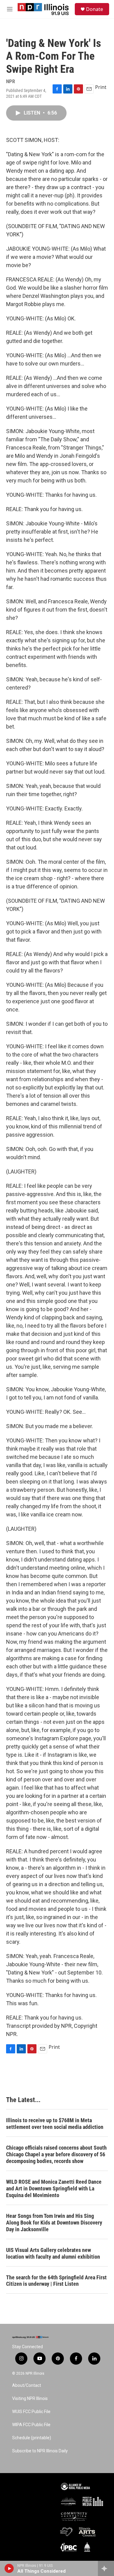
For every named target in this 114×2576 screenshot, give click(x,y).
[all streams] (106, 2568)
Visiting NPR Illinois (30, 2399)
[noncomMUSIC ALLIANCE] (68, 2501)
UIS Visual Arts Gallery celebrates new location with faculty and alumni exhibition (53, 2253)
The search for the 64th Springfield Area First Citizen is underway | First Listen (56, 2281)
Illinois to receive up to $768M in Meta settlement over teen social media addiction (55, 2124)
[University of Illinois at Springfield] (87, 2547)
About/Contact (27, 2385)
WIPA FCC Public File (31, 2425)
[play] (9, 2568)
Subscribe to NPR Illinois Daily (40, 2451)
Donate (95, 9)
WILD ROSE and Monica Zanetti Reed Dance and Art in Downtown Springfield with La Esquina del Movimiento (54, 2188)
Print (101, 87)
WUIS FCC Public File (31, 2412)
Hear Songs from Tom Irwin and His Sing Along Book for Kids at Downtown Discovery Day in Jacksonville (54, 2223)
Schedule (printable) (32, 2438)
